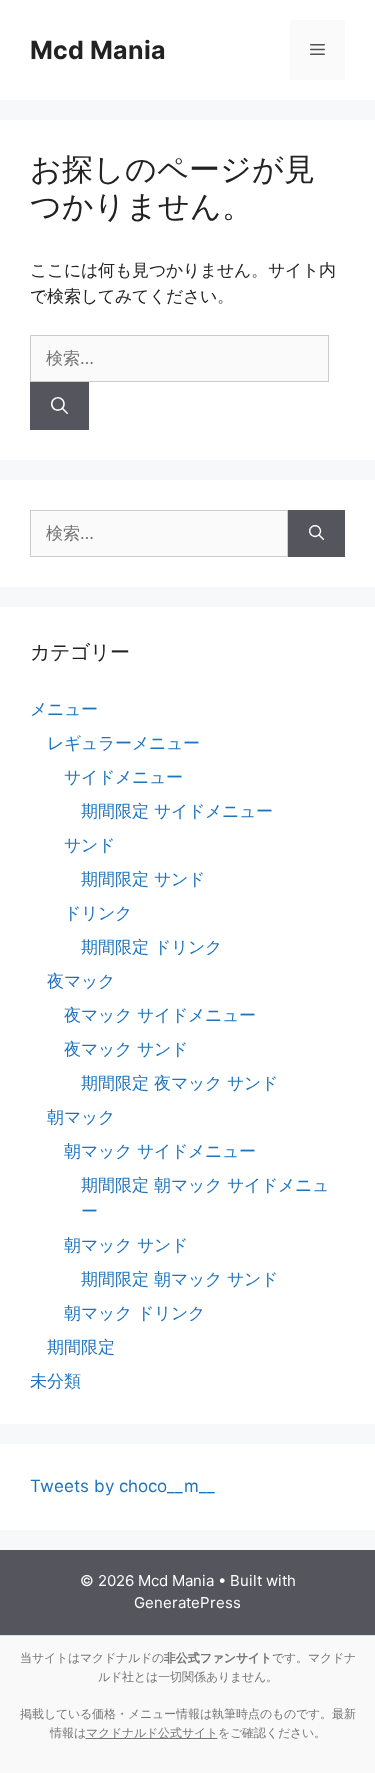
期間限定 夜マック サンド (179, 1083)
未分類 (55, 1381)
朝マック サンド (126, 1245)
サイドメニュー (123, 777)
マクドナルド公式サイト (152, 1732)
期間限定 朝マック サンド (179, 1279)
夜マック (81, 981)
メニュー (64, 709)
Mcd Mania (98, 50)
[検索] (59, 406)
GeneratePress (187, 1602)
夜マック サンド (126, 1049)
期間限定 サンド (143, 879)
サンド (89, 845)
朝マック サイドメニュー (160, 1151)
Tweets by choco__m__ (122, 1486)
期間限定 (81, 1347)
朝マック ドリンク (134, 1313)
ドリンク (98, 913)
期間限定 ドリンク (151, 947)
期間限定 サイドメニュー (177, 811)
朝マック (81, 1117)
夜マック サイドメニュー (160, 1015)
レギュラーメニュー (123, 743)
